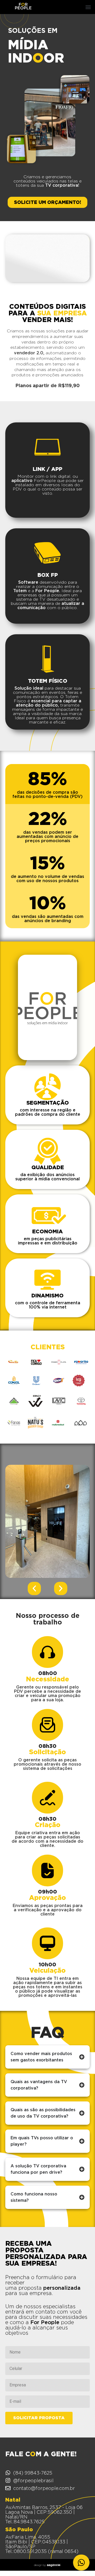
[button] (88, 7)
